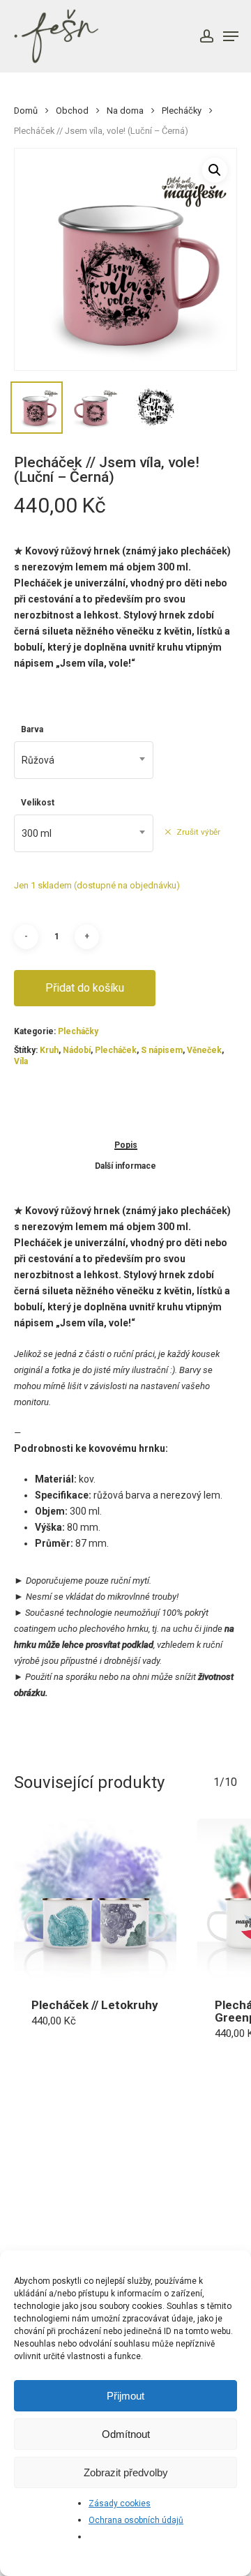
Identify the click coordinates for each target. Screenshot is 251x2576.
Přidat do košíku (85, 988)
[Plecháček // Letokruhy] (95, 1900)
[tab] (125, 1145)
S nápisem (162, 1050)
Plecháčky (182, 111)
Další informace (125, 1166)
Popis (126, 1145)
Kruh (49, 1050)
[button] (215, 170)
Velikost (38, 803)
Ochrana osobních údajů (136, 2520)
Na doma (125, 111)
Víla (21, 1061)
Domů (26, 111)
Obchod (72, 111)
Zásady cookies (120, 2503)
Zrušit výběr (198, 832)
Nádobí (77, 1050)
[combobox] (84, 760)
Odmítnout (126, 2434)
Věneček (204, 1050)
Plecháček (116, 1050)
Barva (32, 729)
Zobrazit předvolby (126, 2472)
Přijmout (125, 2396)
